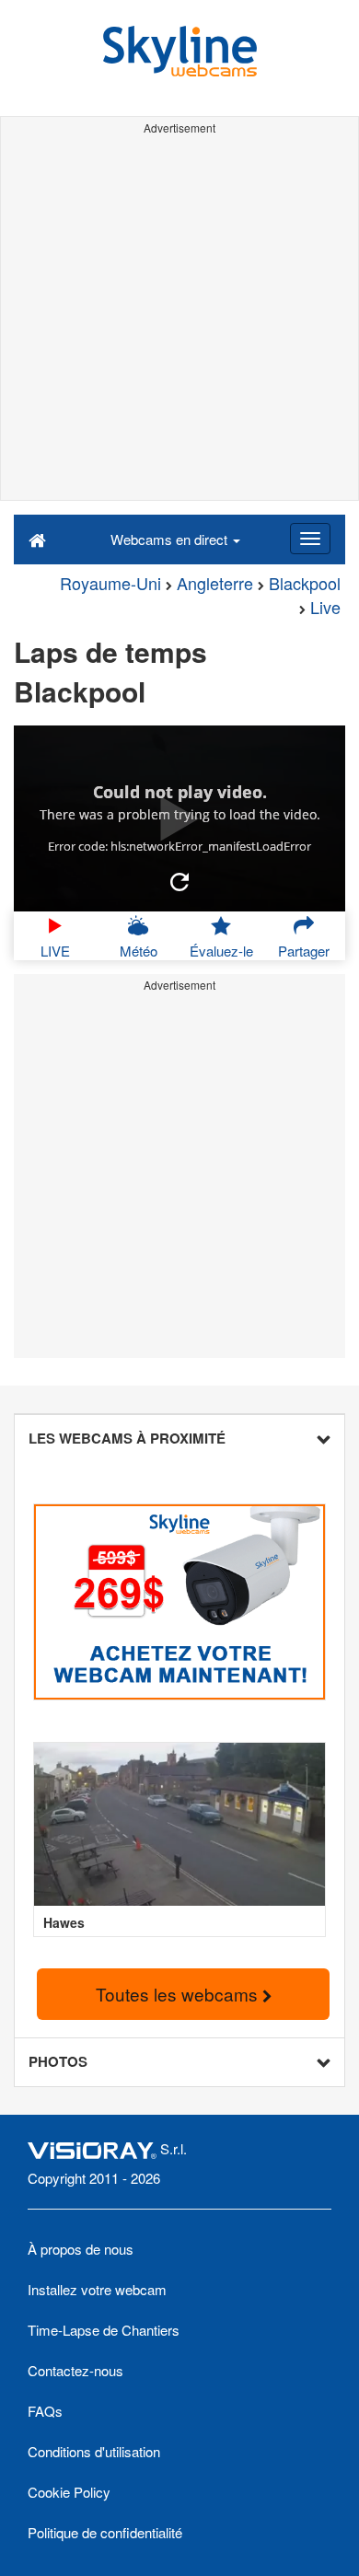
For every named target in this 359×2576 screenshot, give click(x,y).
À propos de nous (81, 2249)
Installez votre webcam (97, 2289)
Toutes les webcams (179, 1994)
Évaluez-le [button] (221, 951)
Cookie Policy (69, 2492)
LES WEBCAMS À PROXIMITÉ (127, 1438)
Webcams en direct (171, 539)
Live (325, 607)
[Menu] (310, 539)
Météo (139, 951)
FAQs (45, 2411)
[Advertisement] (179, 320)
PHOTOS (58, 2061)
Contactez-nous (75, 2370)
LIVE (55, 951)
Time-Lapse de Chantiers (104, 2330)
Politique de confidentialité (105, 2532)
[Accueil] (37, 539)
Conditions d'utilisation (94, 2451)
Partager (304, 951)
